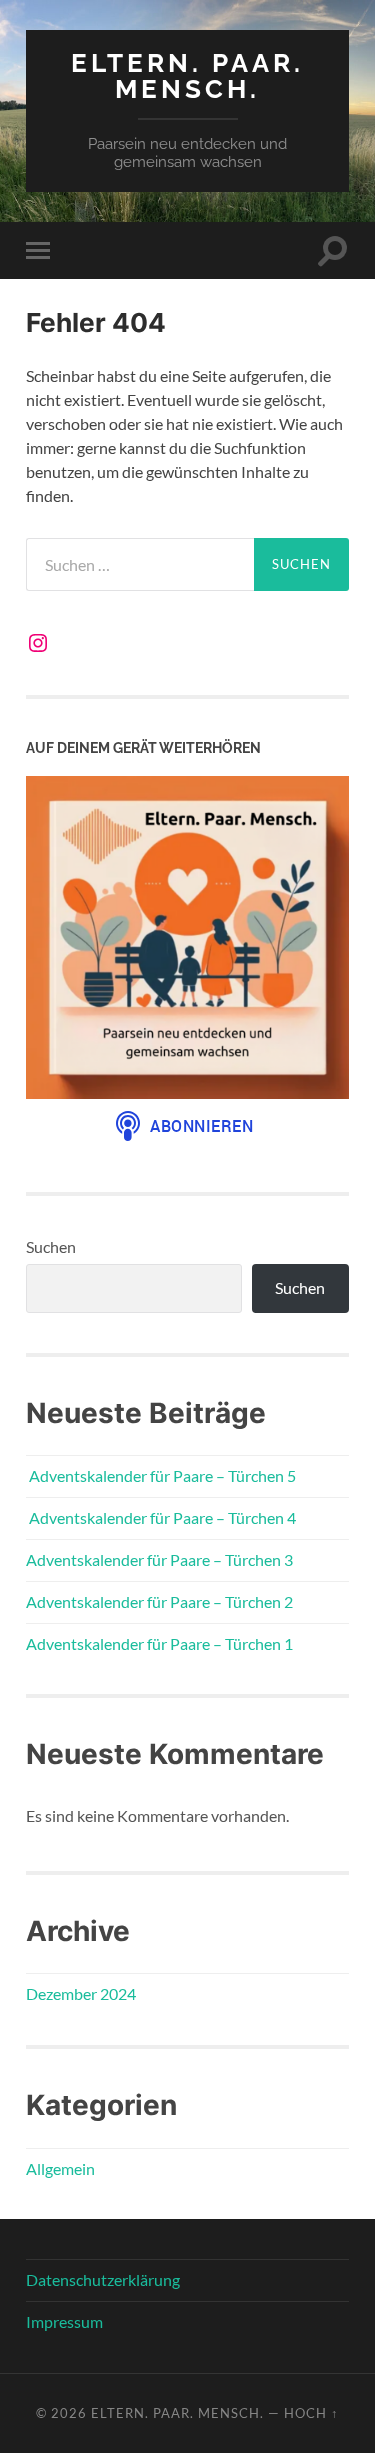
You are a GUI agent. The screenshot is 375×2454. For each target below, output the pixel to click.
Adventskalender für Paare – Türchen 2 (159, 1601)
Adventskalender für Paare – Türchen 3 (159, 1559)
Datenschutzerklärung (103, 2279)
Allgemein (60, 2168)
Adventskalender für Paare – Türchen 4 (161, 1517)
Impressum (64, 2321)
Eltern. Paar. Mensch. (187, 75)
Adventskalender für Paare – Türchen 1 (159, 1643)
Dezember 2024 (81, 1993)
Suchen (51, 1246)
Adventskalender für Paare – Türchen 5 (161, 1475)
